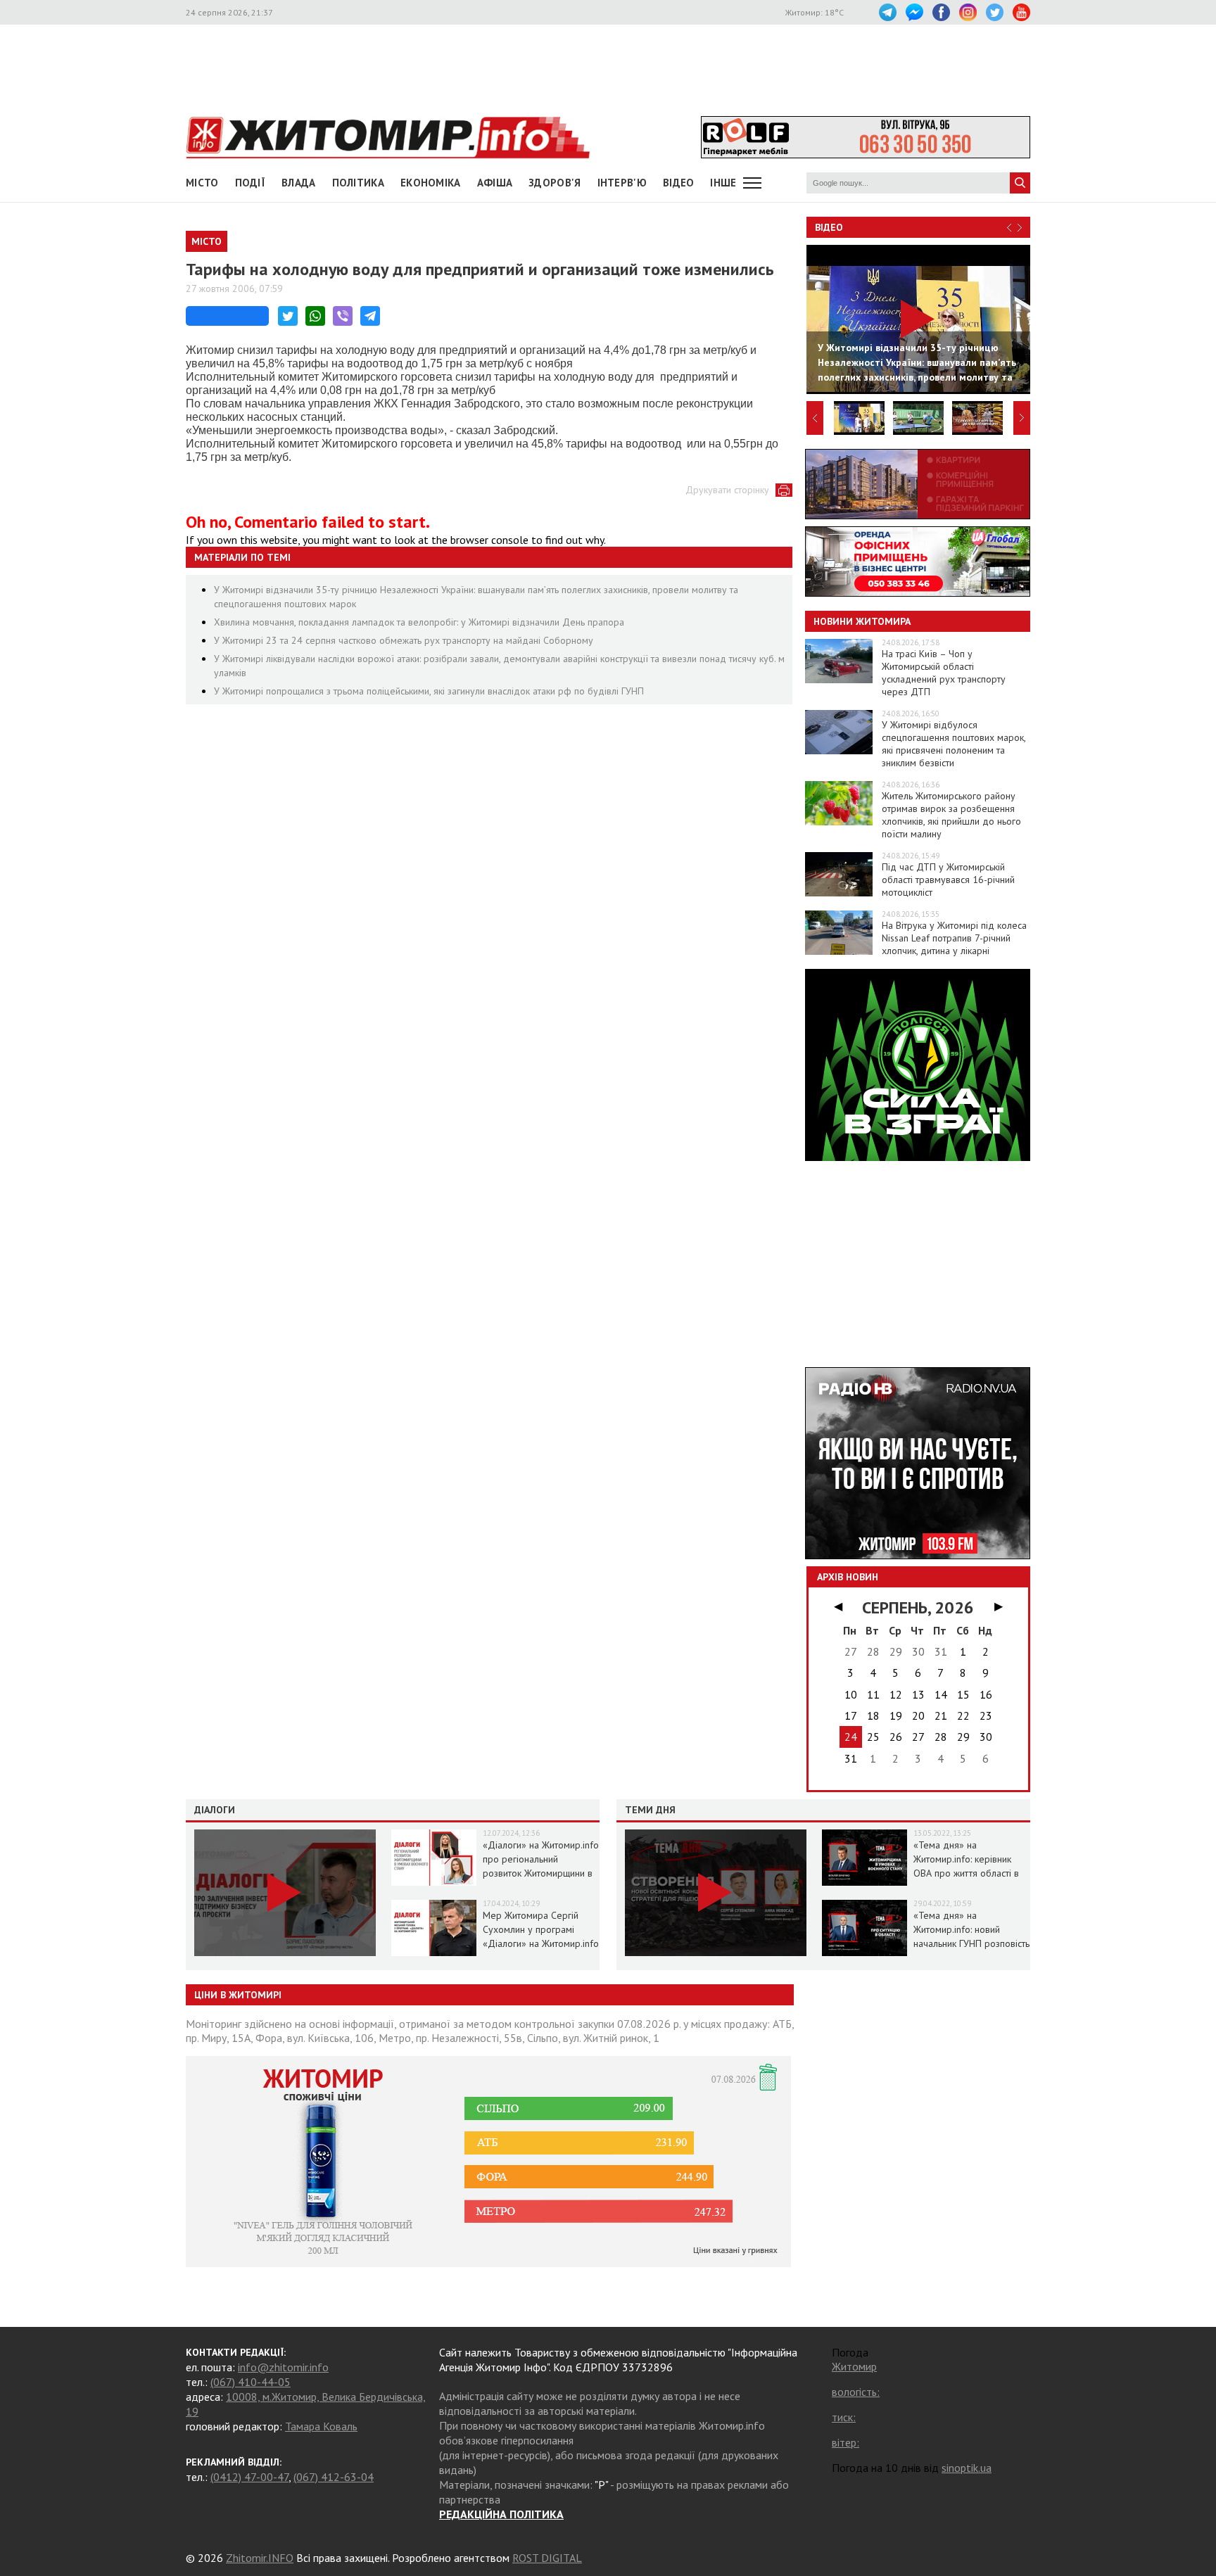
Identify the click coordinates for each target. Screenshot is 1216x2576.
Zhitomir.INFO (260, 2558)
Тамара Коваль (321, 2426)
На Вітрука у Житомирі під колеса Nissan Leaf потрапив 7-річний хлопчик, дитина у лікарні (954, 938)
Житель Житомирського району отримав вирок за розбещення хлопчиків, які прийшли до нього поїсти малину (951, 815)
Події (251, 183)
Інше (723, 183)
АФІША (495, 183)
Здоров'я (555, 183)
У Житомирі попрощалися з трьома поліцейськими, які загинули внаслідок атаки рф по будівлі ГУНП (429, 691)
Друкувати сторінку (727, 490)
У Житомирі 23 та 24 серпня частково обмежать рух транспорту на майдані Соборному (404, 640)
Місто (202, 183)
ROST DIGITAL (547, 2558)
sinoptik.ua (967, 2468)
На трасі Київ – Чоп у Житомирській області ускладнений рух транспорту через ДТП (944, 673)
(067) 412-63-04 (334, 2477)
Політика (358, 183)
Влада (299, 183)
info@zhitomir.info (283, 2367)
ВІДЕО (679, 183)
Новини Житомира (862, 621)
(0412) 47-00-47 (249, 2477)
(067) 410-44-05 (251, 2382)
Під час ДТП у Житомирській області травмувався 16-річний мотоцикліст (948, 880)
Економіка (431, 183)
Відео (829, 227)
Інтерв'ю (622, 183)
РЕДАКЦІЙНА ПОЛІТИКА (501, 2514)
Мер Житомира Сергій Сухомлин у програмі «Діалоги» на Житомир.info (541, 1929)
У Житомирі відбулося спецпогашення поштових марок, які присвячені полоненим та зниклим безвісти (954, 744)
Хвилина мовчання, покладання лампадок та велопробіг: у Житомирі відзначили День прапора (419, 622)
